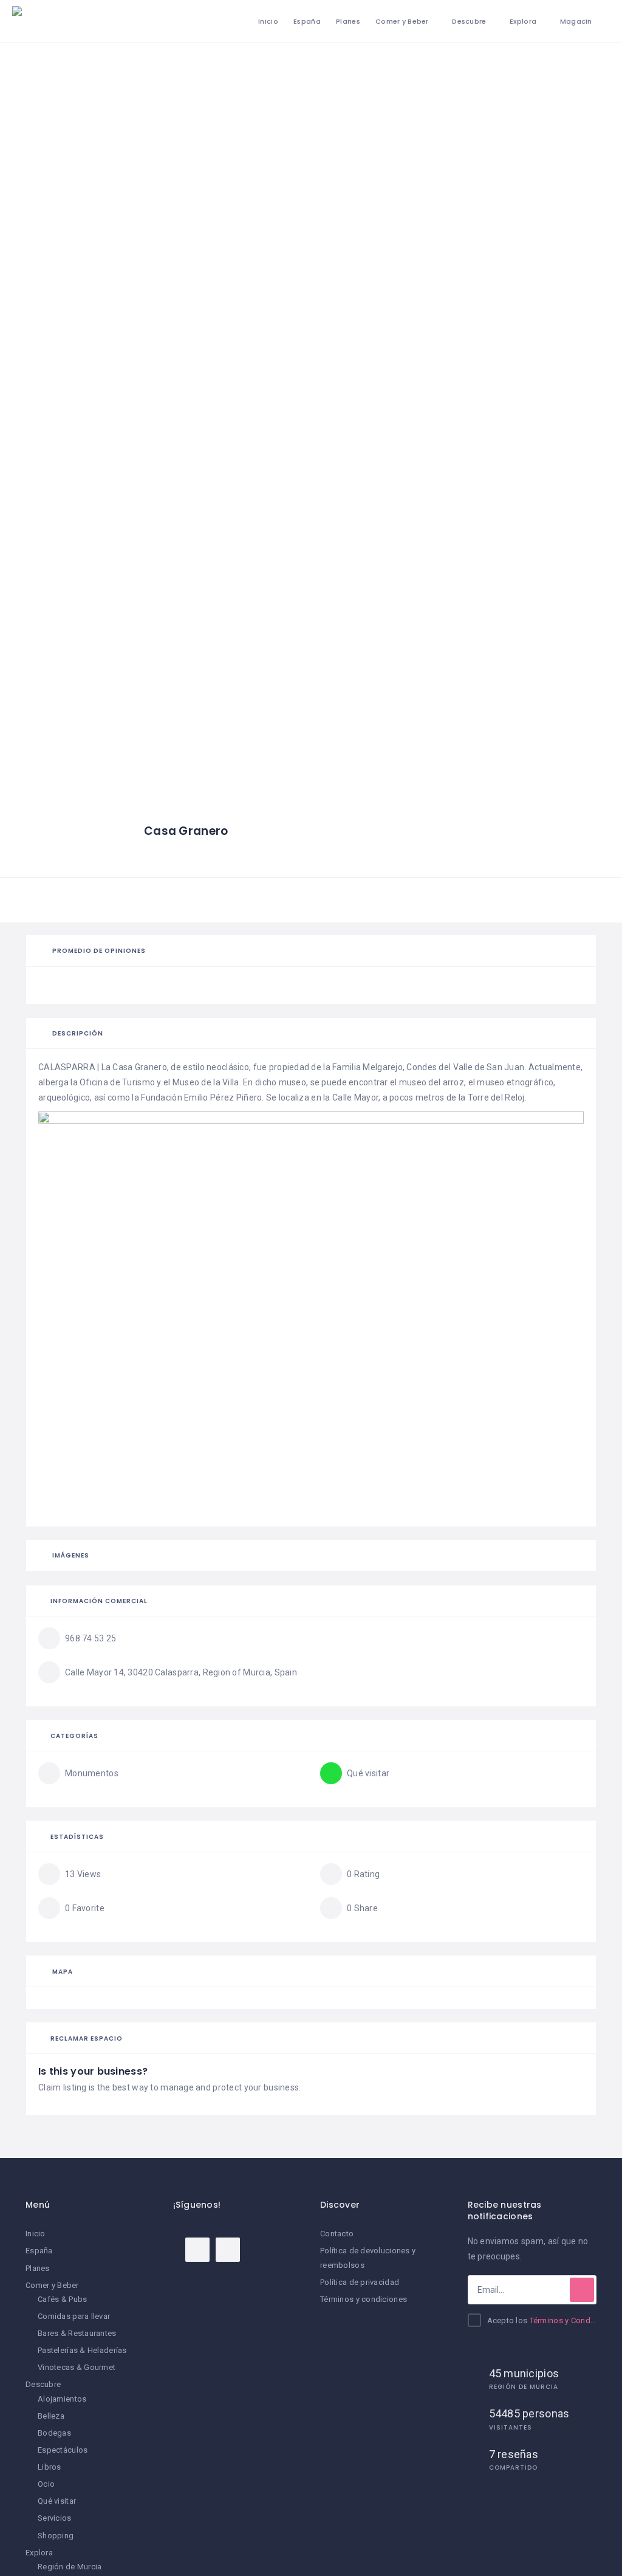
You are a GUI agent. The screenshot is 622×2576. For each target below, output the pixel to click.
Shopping (56, 2536)
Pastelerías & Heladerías (82, 2350)
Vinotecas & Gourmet (77, 2367)
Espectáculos (63, 2450)
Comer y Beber (402, 21)
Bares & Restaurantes (77, 2333)
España (307, 21)
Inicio (268, 21)
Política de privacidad (360, 2282)
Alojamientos (62, 2399)
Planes (348, 21)
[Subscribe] (582, 2290)
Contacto (337, 2234)
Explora (523, 21)
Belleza (51, 2416)
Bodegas (54, 2433)
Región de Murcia (70, 2567)
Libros (50, 2467)
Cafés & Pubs (62, 2299)
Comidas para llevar (74, 2316)
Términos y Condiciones (573, 2320)
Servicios (55, 2518)
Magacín (576, 21)
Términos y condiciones (364, 2299)
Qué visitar (57, 2501)
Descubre (469, 21)
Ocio (46, 2484)
